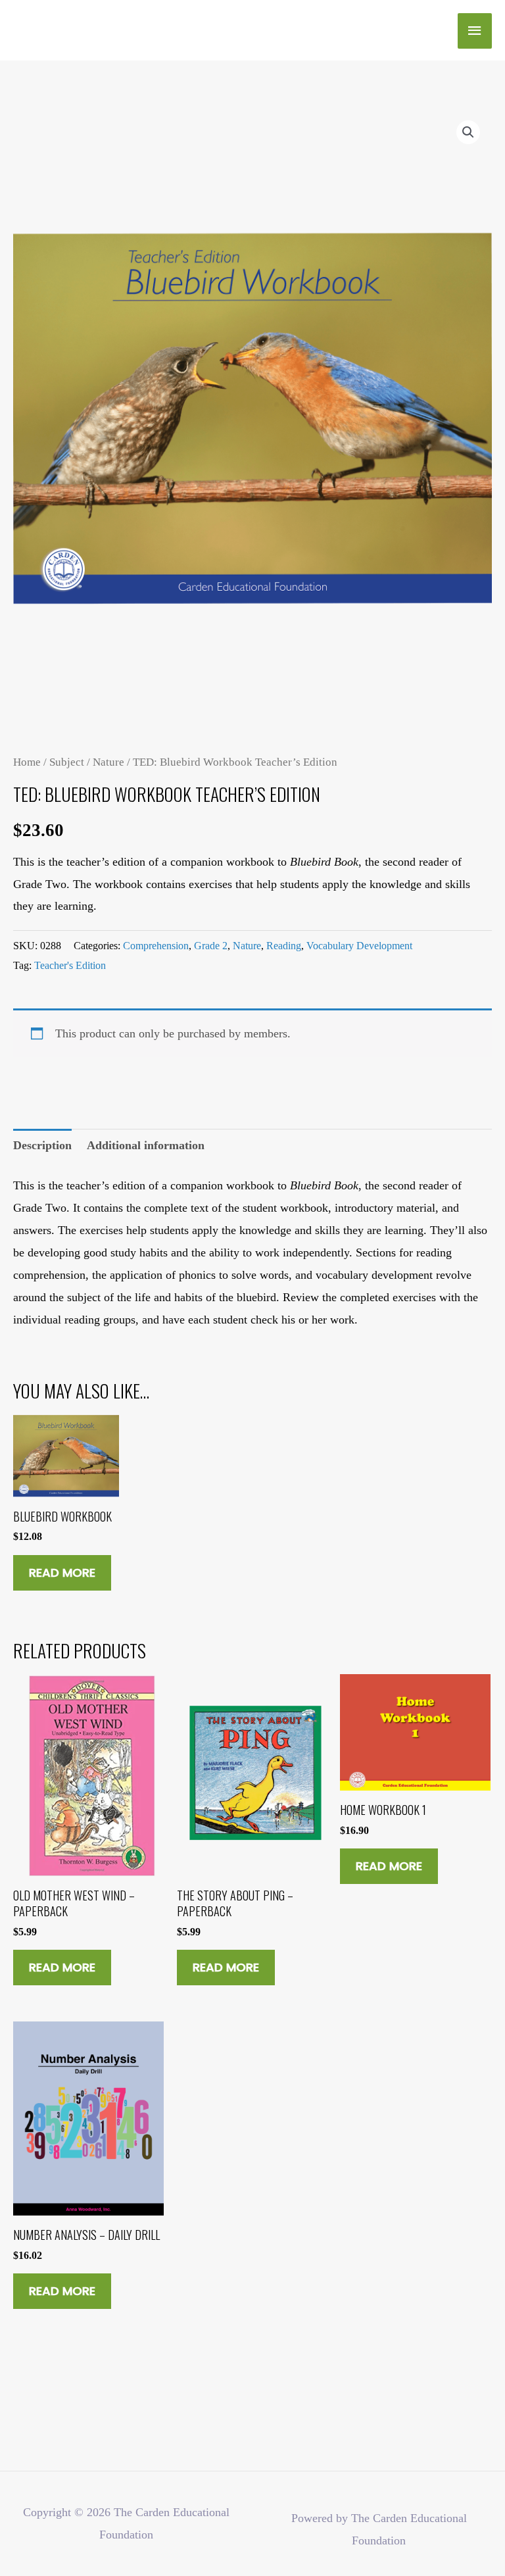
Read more (62, 1573)
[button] (468, 132)
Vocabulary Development (359, 946)
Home (27, 762)
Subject (67, 762)
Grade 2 (211, 946)
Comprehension (156, 946)
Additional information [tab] (146, 1145)
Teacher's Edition (70, 965)
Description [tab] (42, 1145)
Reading (284, 946)
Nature (108, 762)
